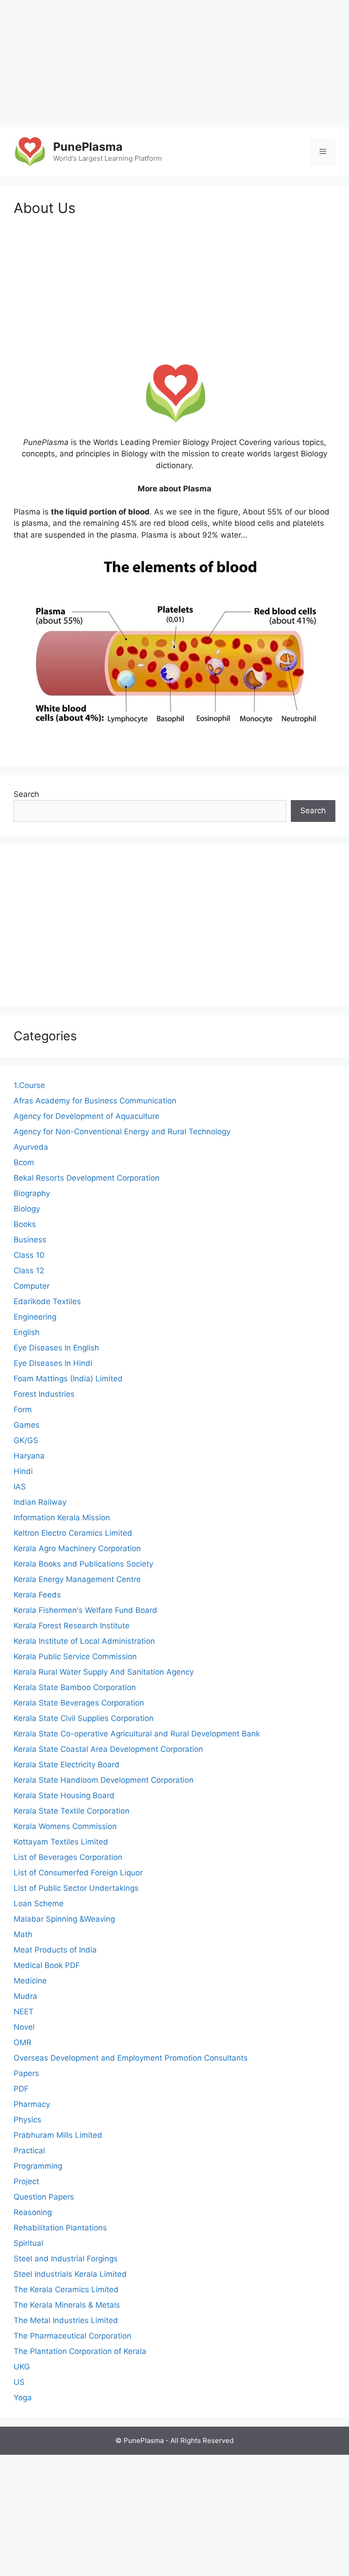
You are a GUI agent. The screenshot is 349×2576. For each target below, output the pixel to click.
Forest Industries (44, 1394)
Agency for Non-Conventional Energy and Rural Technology (122, 1132)
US (19, 2382)
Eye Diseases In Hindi (53, 1363)
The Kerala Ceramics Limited (66, 2289)
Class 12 (29, 1271)
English (27, 1332)
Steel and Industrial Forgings (66, 2259)
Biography (32, 1193)
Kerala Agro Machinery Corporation (77, 1548)
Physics (27, 2120)
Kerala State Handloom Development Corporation (104, 1780)
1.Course (29, 1085)
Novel (24, 2027)
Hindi (23, 1471)
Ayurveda (31, 1147)
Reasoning (33, 2212)
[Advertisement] (174, 64)
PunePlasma (88, 147)
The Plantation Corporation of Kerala (80, 2351)
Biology (27, 1209)
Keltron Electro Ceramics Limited (73, 1533)
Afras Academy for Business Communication (95, 1101)
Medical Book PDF (47, 1965)
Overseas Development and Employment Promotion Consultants (131, 2058)
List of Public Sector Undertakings (76, 1888)
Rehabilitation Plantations (60, 2228)
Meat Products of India (55, 1950)
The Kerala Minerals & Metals (67, 2305)
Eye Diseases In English (56, 1348)
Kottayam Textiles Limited (61, 1842)
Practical (29, 2151)
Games (27, 1425)
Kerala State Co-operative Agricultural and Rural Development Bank (137, 1734)
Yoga (23, 2398)
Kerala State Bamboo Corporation (75, 1687)
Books (25, 1224)
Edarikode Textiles (47, 1301)
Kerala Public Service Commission (75, 1656)
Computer (32, 1286)
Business (30, 1240)
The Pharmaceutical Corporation (72, 2336)
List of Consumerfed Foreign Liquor (78, 1873)
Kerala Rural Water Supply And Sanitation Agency (104, 1672)
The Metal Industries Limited (66, 2320)
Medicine (30, 1981)
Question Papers (44, 2197)
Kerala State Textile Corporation (72, 1811)
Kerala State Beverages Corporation (79, 1703)
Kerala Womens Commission (65, 1826)
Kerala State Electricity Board (67, 1765)
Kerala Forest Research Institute (72, 1626)
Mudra (25, 1996)
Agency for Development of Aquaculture (87, 1116)
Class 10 (29, 1255)
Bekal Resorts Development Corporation (87, 1178)
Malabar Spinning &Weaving (64, 1919)
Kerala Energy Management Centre (77, 1579)
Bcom (24, 1162)
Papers (26, 2073)
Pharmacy (32, 2104)
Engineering (35, 1317)
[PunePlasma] (30, 151)
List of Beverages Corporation (68, 1857)
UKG (22, 2367)
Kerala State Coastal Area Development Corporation (108, 1749)
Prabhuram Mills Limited (58, 2135)
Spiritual (28, 2243)
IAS (20, 1487)
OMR (22, 2042)
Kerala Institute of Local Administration (84, 1641)
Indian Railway (40, 1502)
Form (23, 1409)
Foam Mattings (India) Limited (68, 1379)
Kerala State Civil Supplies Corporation (84, 1718)
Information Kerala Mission (62, 1518)
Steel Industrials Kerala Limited (70, 2274)
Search (26, 794)
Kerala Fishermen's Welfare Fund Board (85, 1610)
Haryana (29, 1456)
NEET (24, 2012)
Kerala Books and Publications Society (83, 1564)
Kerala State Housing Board (64, 1795)
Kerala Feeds (37, 1595)
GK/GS (26, 1440)
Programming (38, 2166)
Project (26, 2181)
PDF (21, 2089)
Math (23, 1934)
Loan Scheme (39, 1904)
